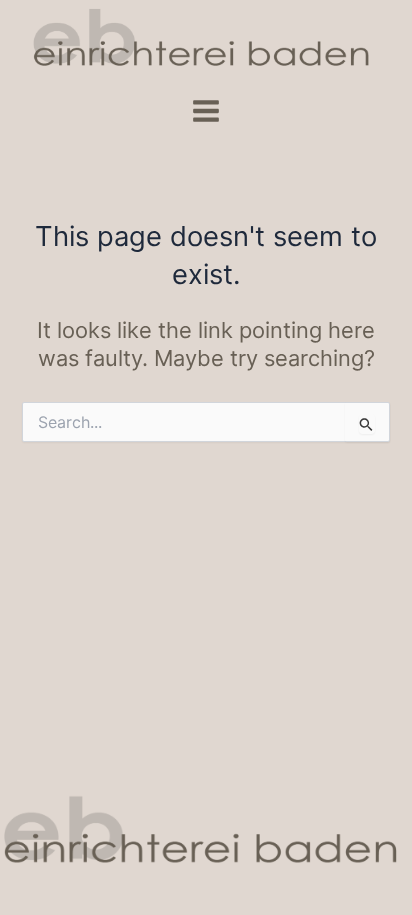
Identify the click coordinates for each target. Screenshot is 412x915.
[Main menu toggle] (206, 111)
